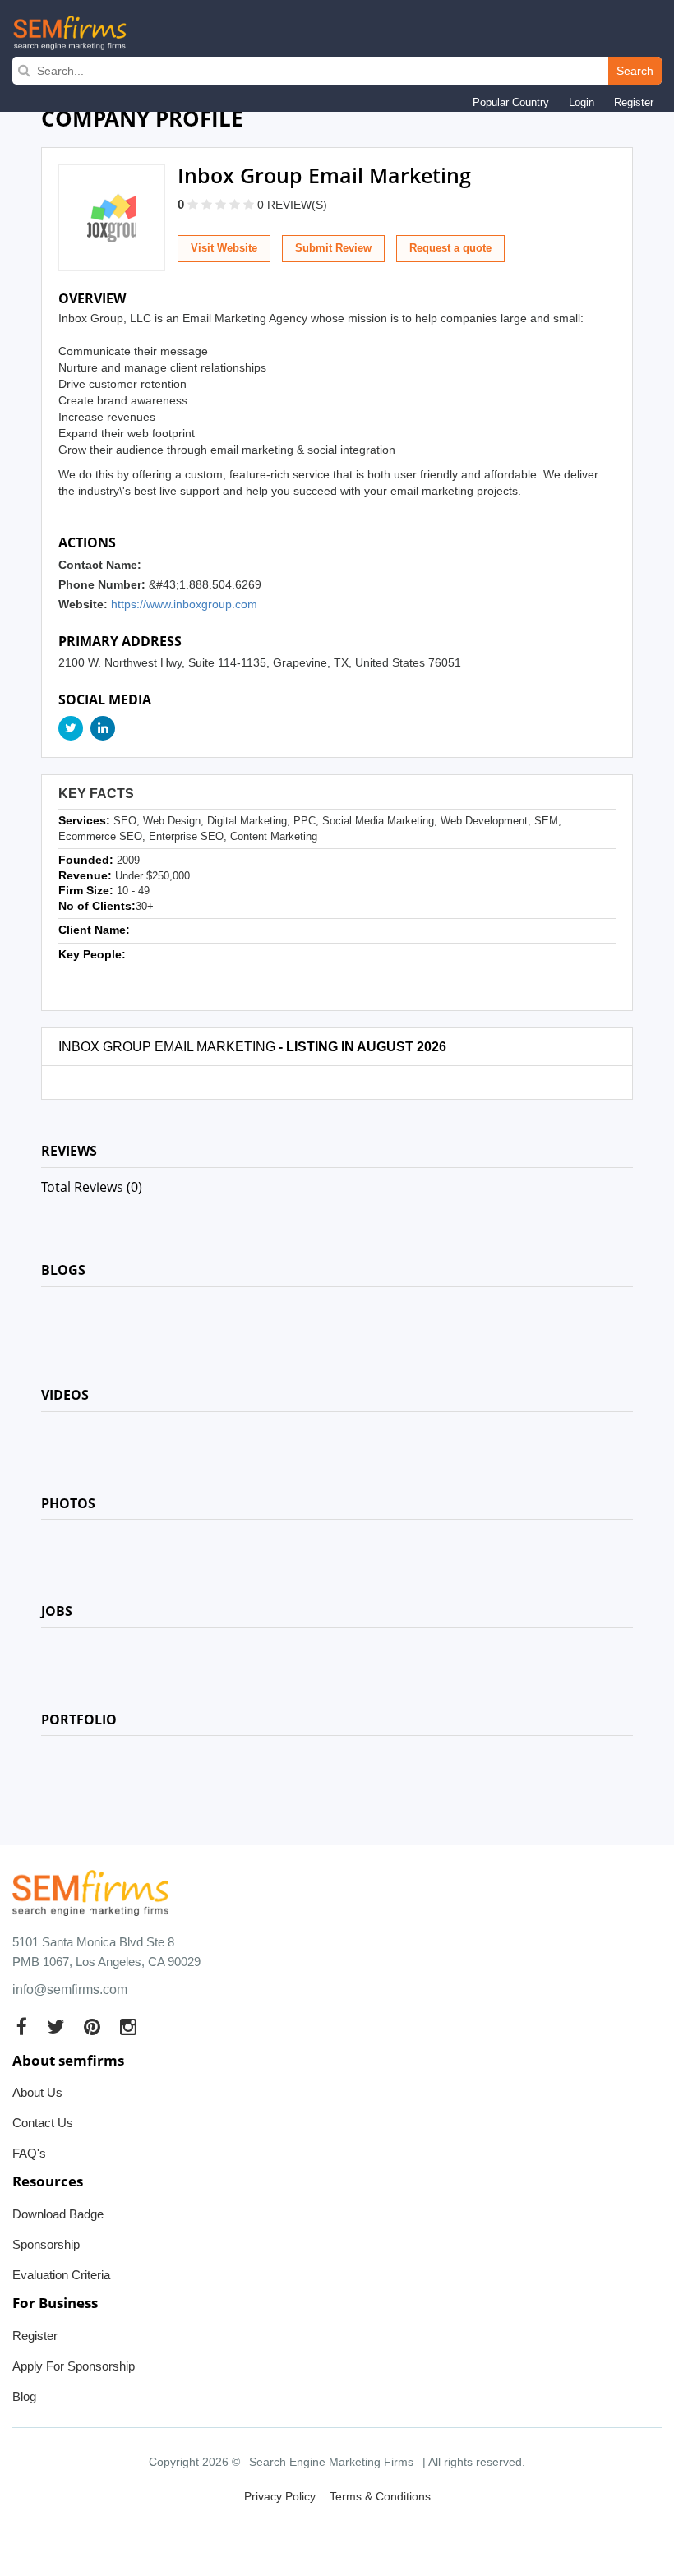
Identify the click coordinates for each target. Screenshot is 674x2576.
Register (634, 102)
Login (582, 102)
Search (635, 71)
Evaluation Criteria (61, 2275)
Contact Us (43, 2123)
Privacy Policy (280, 2496)
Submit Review (333, 248)
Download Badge (58, 2214)
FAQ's (29, 2153)
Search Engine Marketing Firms (331, 2462)
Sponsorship (46, 2244)
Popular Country (511, 102)
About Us (37, 2092)
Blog (24, 2396)
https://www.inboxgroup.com (184, 604)
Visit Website (224, 248)
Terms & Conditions (380, 2496)
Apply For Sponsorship (74, 2366)
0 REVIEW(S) (292, 205)
